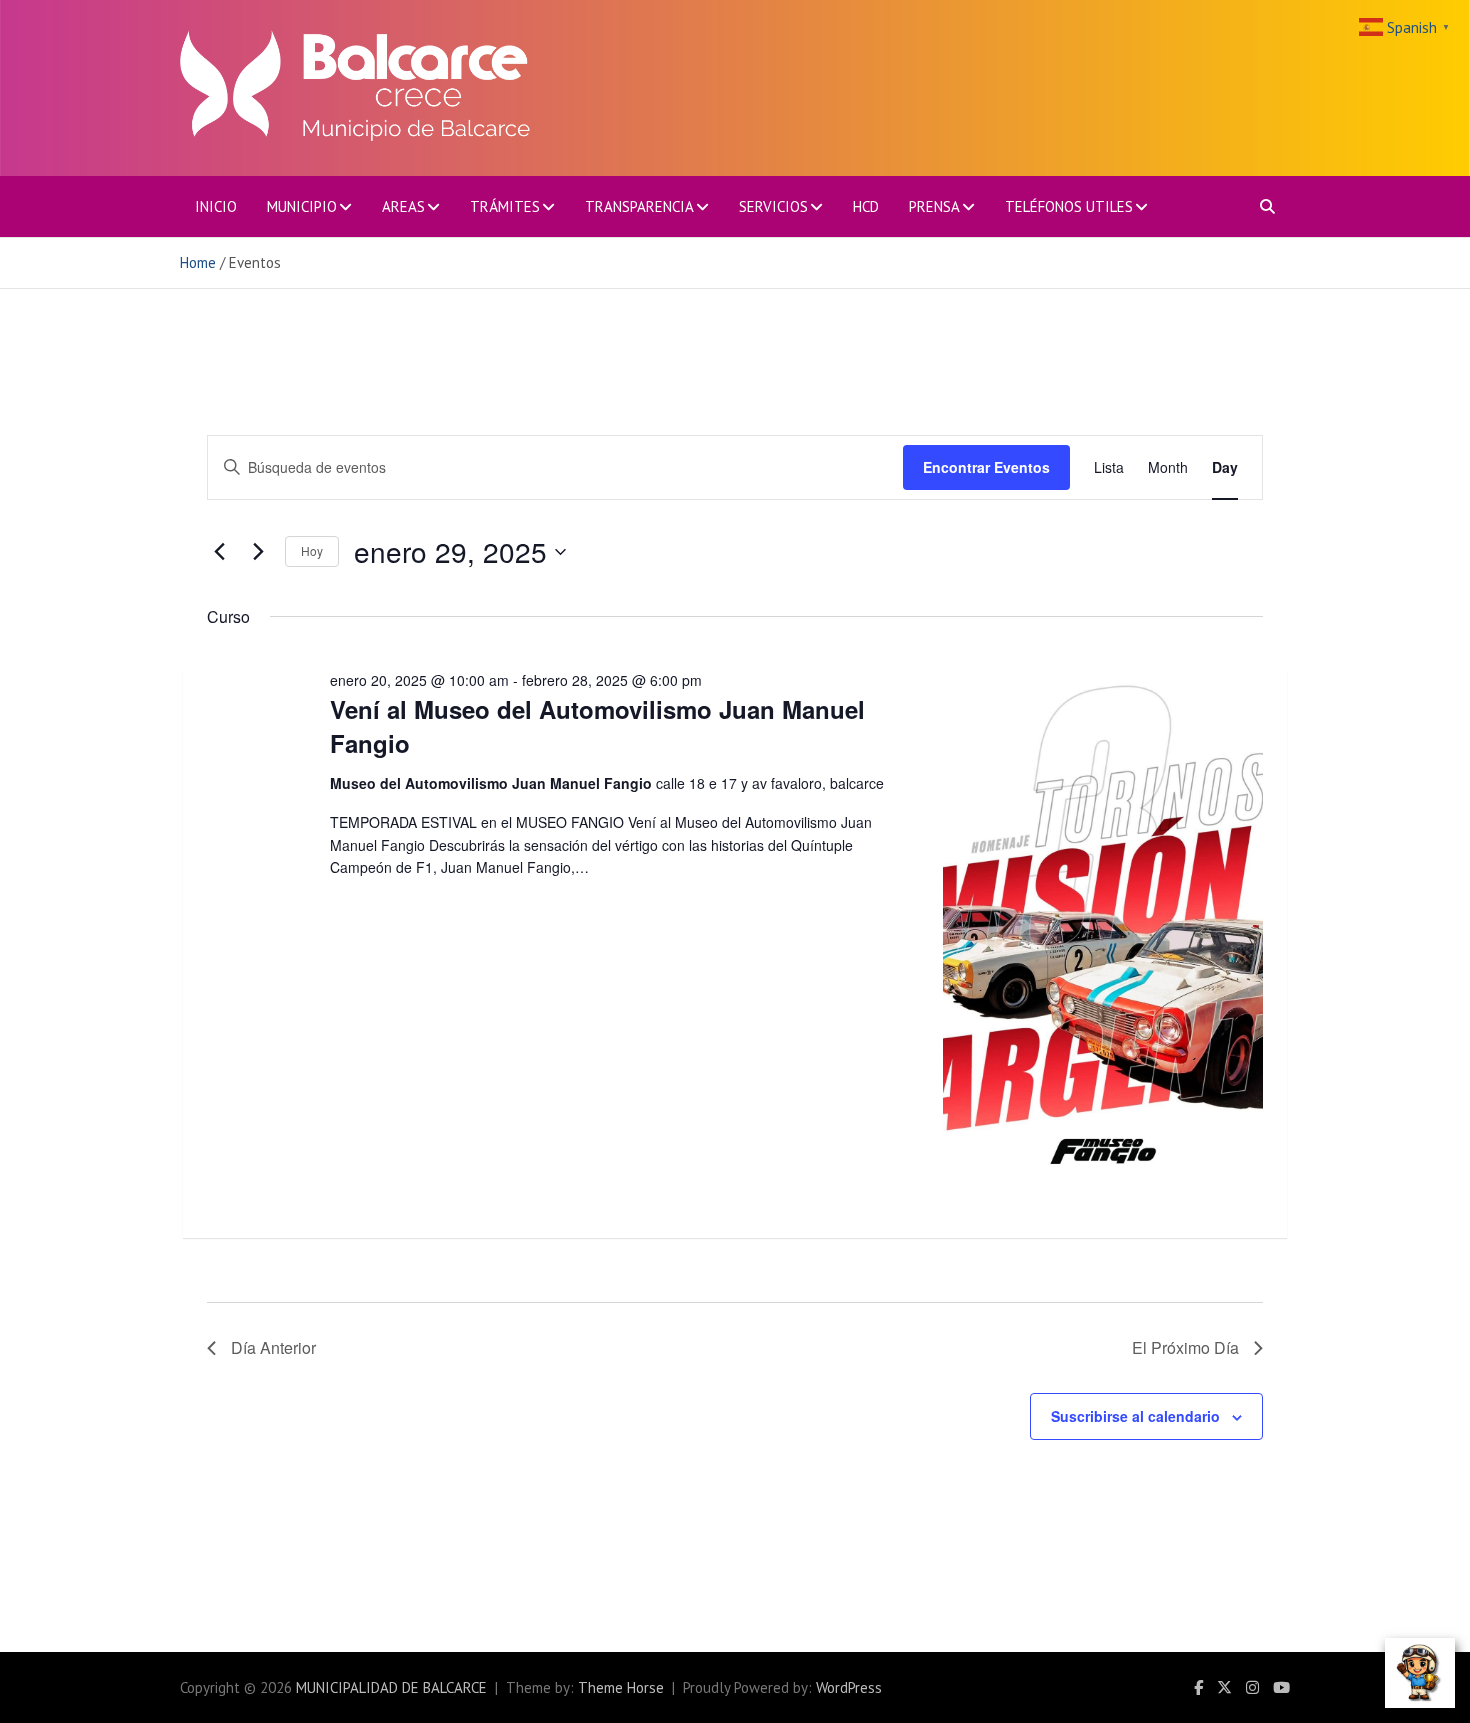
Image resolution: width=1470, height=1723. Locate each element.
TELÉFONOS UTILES (1069, 206)
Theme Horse (621, 1687)
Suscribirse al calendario (1135, 1416)
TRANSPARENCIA (639, 206)
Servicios (773, 206)
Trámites (505, 206)
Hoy (312, 550)
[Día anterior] (219, 552)
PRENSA (934, 206)
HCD (866, 206)
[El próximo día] (258, 552)
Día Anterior (273, 1347)
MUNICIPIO (302, 206)
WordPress (849, 1687)
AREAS (403, 206)
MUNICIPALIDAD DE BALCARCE (391, 1687)
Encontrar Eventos (986, 467)
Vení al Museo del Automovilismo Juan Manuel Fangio (597, 726)
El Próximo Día (1185, 1347)
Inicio (216, 206)
